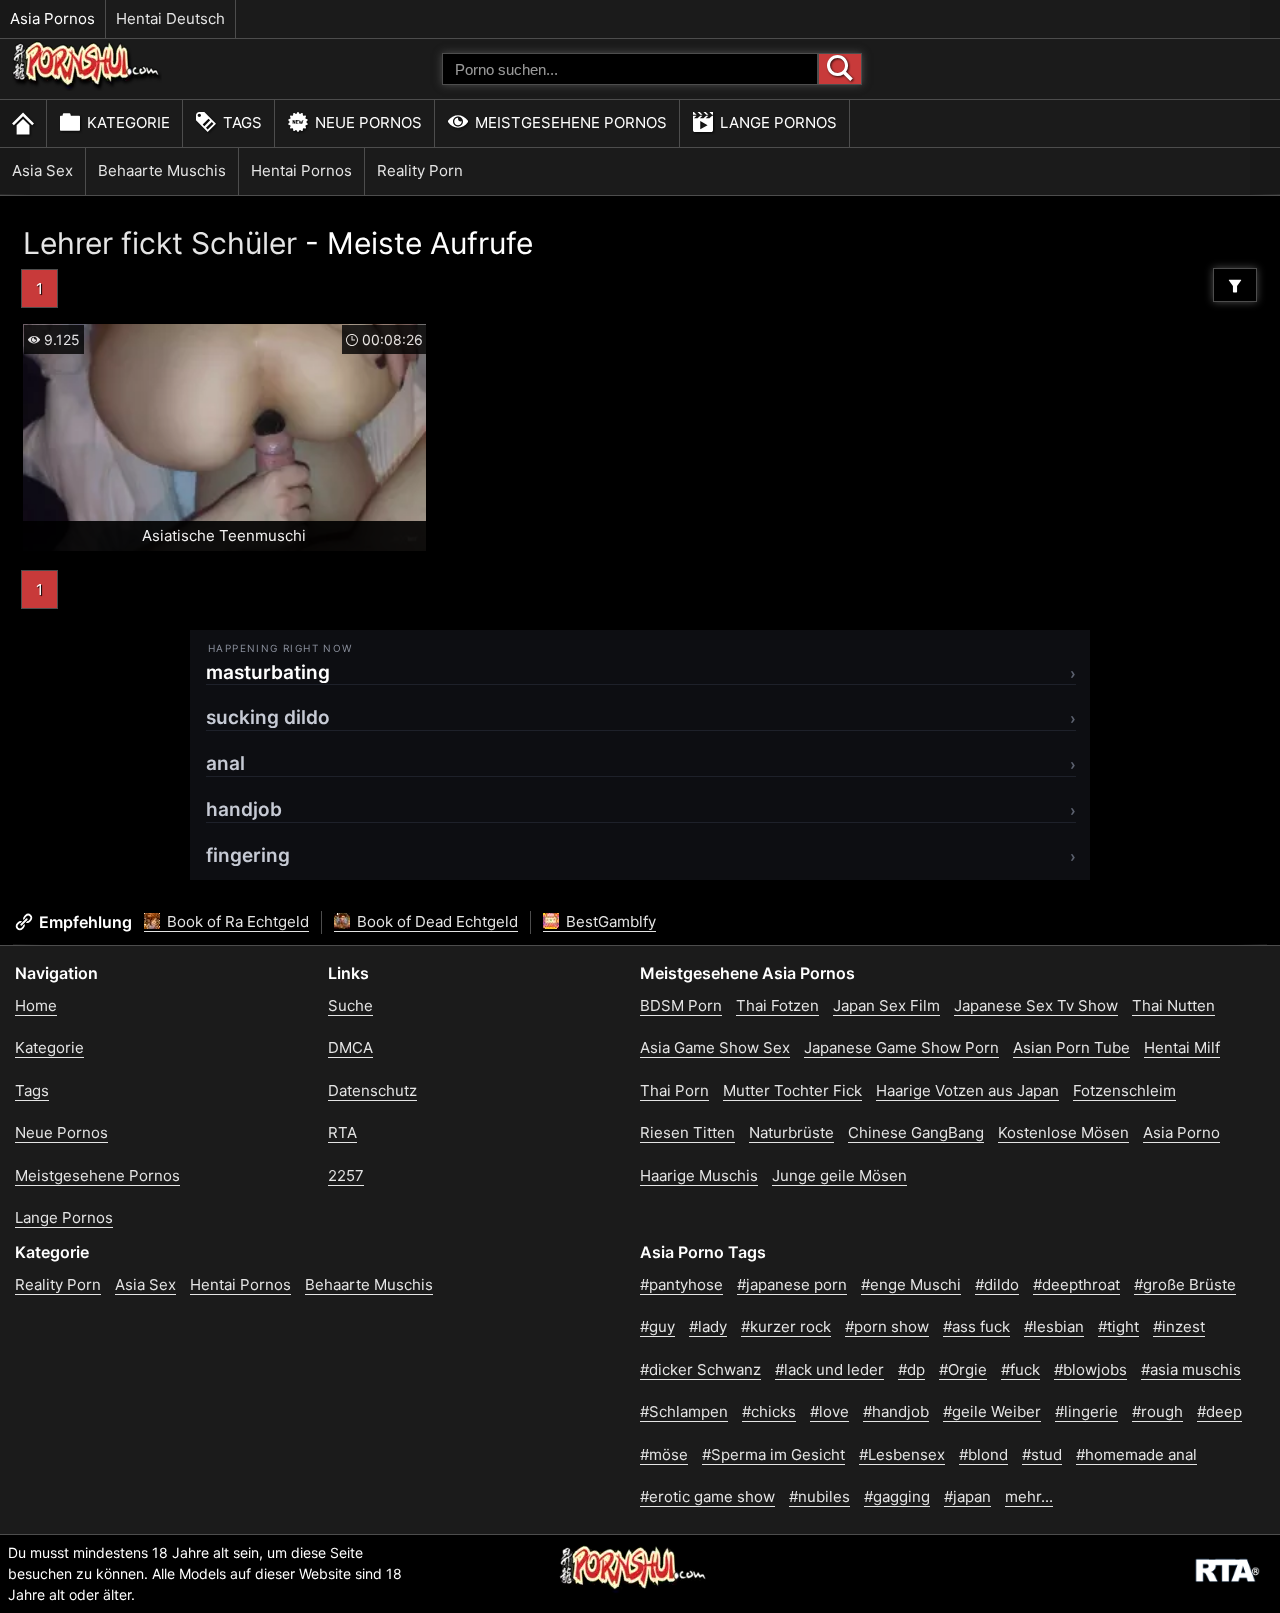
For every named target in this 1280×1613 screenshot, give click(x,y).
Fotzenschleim (1124, 1090)
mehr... (1029, 1496)
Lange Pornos (778, 122)
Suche (350, 1005)
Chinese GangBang (916, 1132)
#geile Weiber (992, 1411)
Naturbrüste (791, 1132)
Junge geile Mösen (839, 1175)
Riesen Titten (687, 1132)
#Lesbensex (902, 1454)
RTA (342, 1132)
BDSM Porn (681, 1005)
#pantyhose (681, 1284)
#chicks (769, 1411)
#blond (983, 1454)
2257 (346, 1175)
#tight (1118, 1326)
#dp (911, 1369)
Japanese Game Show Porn (901, 1047)
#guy (657, 1326)
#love (829, 1411)
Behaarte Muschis (162, 170)
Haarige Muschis (699, 1175)
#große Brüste (1185, 1284)
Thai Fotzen (777, 1005)
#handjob (896, 1411)
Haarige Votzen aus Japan (967, 1090)
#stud (1042, 1454)
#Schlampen (684, 1411)
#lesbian (1054, 1326)
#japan (967, 1496)
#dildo (997, 1284)
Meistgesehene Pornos (571, 122)
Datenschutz (372, 1090)
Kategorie (128, 122)
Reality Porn (420, 170)
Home (36, 1005)
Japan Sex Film (886, 1005)
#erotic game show (707, 1496)
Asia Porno (1181, 1132)
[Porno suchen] (840, 69)
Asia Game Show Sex (715, 1047)
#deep (1219, 1411)
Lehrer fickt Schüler (160, 243)
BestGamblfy (609, 921)
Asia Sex (42, 170)
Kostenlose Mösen (1063, 1132)
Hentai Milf (1182, 1047)
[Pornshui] (87, 85)
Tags (242, 122)
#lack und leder (829, 1369)
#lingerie (1086, 1411)
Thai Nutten (1173, 1005)
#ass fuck (976, 1326)
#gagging (897, 1496)
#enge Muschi (911, 1284)
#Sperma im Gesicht (773, 1454)
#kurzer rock (786, 1326)
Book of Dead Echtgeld (435, 921)
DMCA (350, 1047)
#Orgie (963, 1369)
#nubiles (819, 1496)
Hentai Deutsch (170, 18)
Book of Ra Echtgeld (236, 921)
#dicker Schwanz (700, 1369)
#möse (664, 1454)
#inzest (1179, 1326)
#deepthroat (1076, 1284)
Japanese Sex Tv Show (1036, 1005)
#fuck (1020, 1369)
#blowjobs (1090, 1369)
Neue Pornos (368, 122)
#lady (708, 1326)
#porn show (887, 1326)
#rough (1157, 1411)
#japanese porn (792, 1284)
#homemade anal (1136, 1454)
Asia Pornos (52, 18)
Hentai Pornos (301, 170)
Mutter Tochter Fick (792, 1090)
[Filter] (1235, 285)
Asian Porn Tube (1071, 1047)
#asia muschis (1191, 1369)
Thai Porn (674, 1090)
